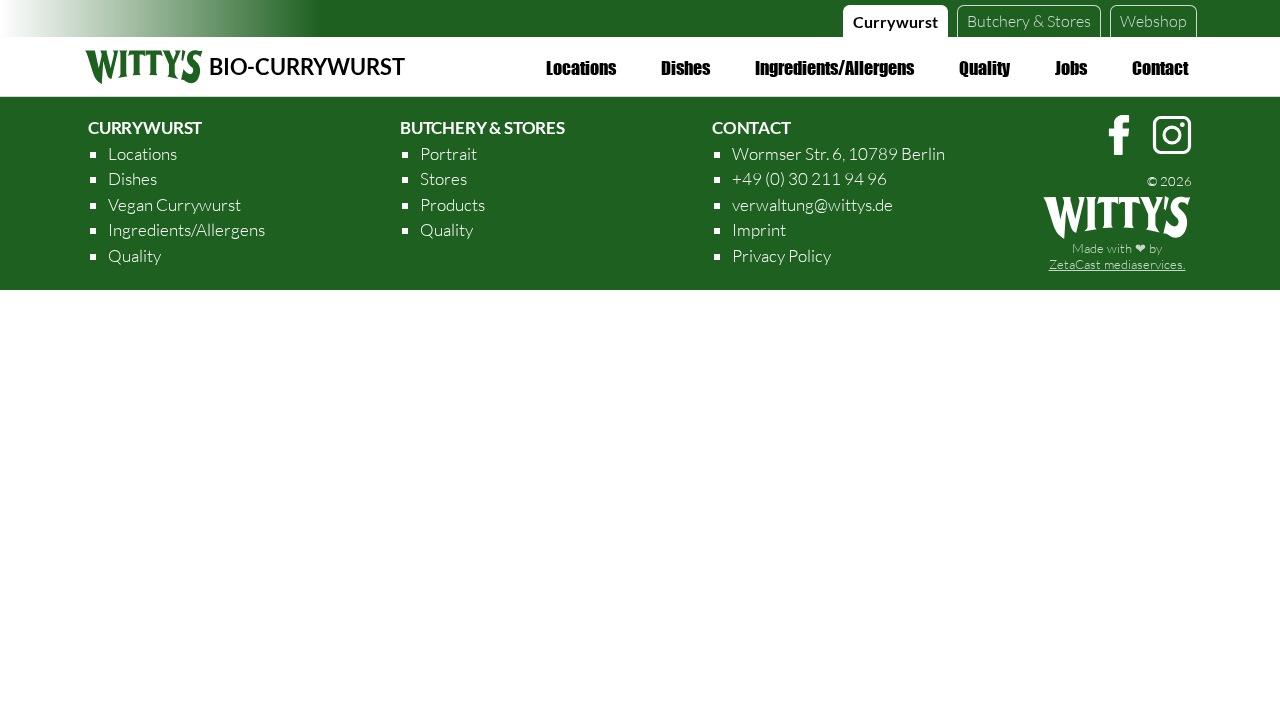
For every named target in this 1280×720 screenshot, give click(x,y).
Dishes (685, 68)
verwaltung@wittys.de (812, 204)
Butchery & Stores (482, 127)
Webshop (1153, 21)
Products (452, 204)
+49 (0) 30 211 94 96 (809, 178)
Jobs (1071, 68)
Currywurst (895, 21)
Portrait (448, 153)
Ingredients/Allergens (834, 68)
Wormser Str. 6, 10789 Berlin (838, 153)
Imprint (759, 229)
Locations (581, 68)
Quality (984, 68)
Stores (1029, 21)
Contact (1160, 68)
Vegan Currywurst (174, 204)
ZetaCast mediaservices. (1117, 264)
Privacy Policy (781, 255)
